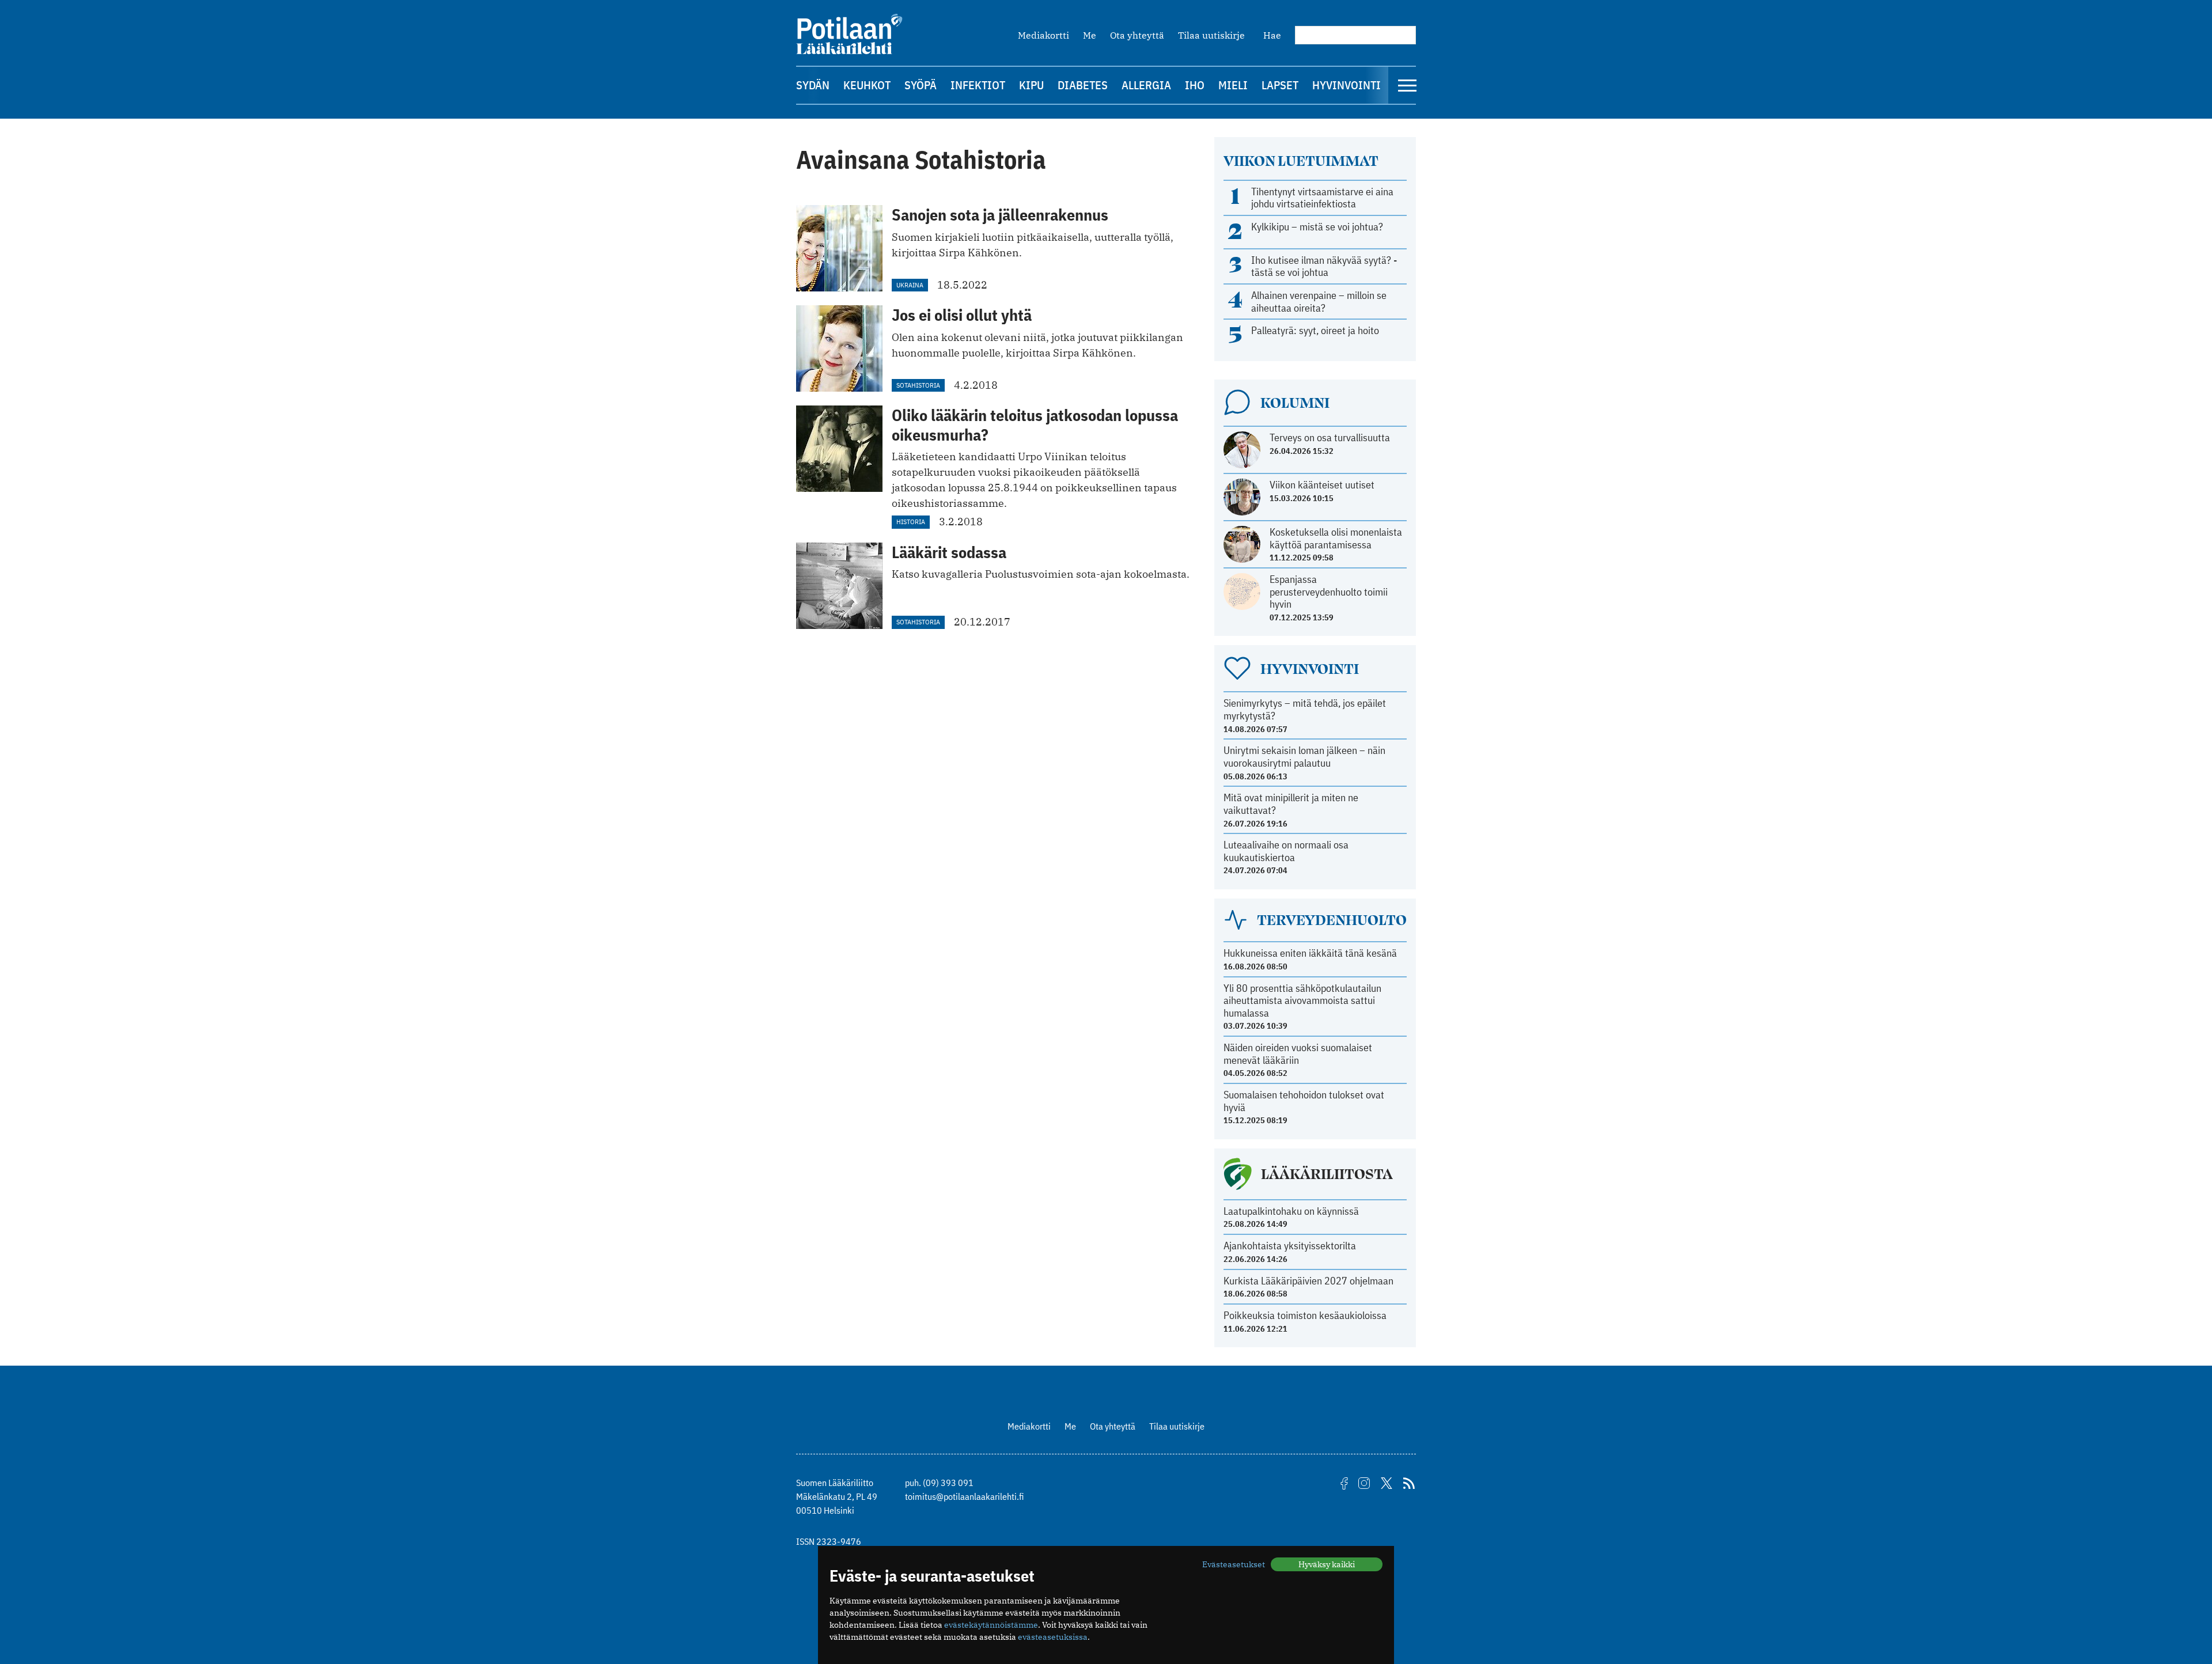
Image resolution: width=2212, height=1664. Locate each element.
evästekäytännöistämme (991, 1625)
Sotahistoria (918, 385)
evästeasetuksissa (1053, 1637)
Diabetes (1083, 85)
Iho (1195, 85)
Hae (1272, 35)
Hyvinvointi (1346, 85)
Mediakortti (1043, 35)
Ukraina (910, 285)
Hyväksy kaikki (1327, 1564)
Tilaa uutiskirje (1211, 35)
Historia (911, 522)
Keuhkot (867, 85)
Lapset (1280, 85)
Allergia (1146, 85)
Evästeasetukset (1234, 1564)
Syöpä (921, 85)
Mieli (1233, 85)
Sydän (813, 85)
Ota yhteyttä (1137, 35)
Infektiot (978, 85)
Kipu (1031, 85)
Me (1090, 35)
